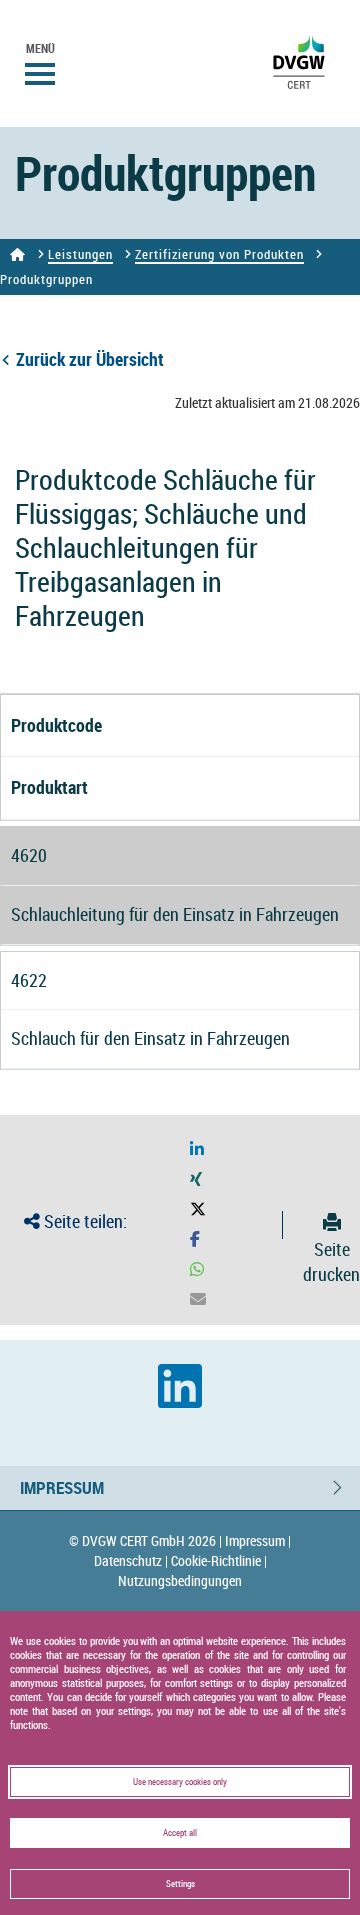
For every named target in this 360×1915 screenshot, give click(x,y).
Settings (180, 1884)
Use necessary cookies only (180, 1782)
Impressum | (258, 1540)
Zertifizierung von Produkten (219, 254)
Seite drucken (331, 1261)
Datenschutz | (131, 1560)
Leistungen (80, 254)
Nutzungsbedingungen (180, 1580)
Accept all (180, 1833)
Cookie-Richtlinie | (219, 1560)
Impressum (62, 1487)
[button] (197, 1149)
